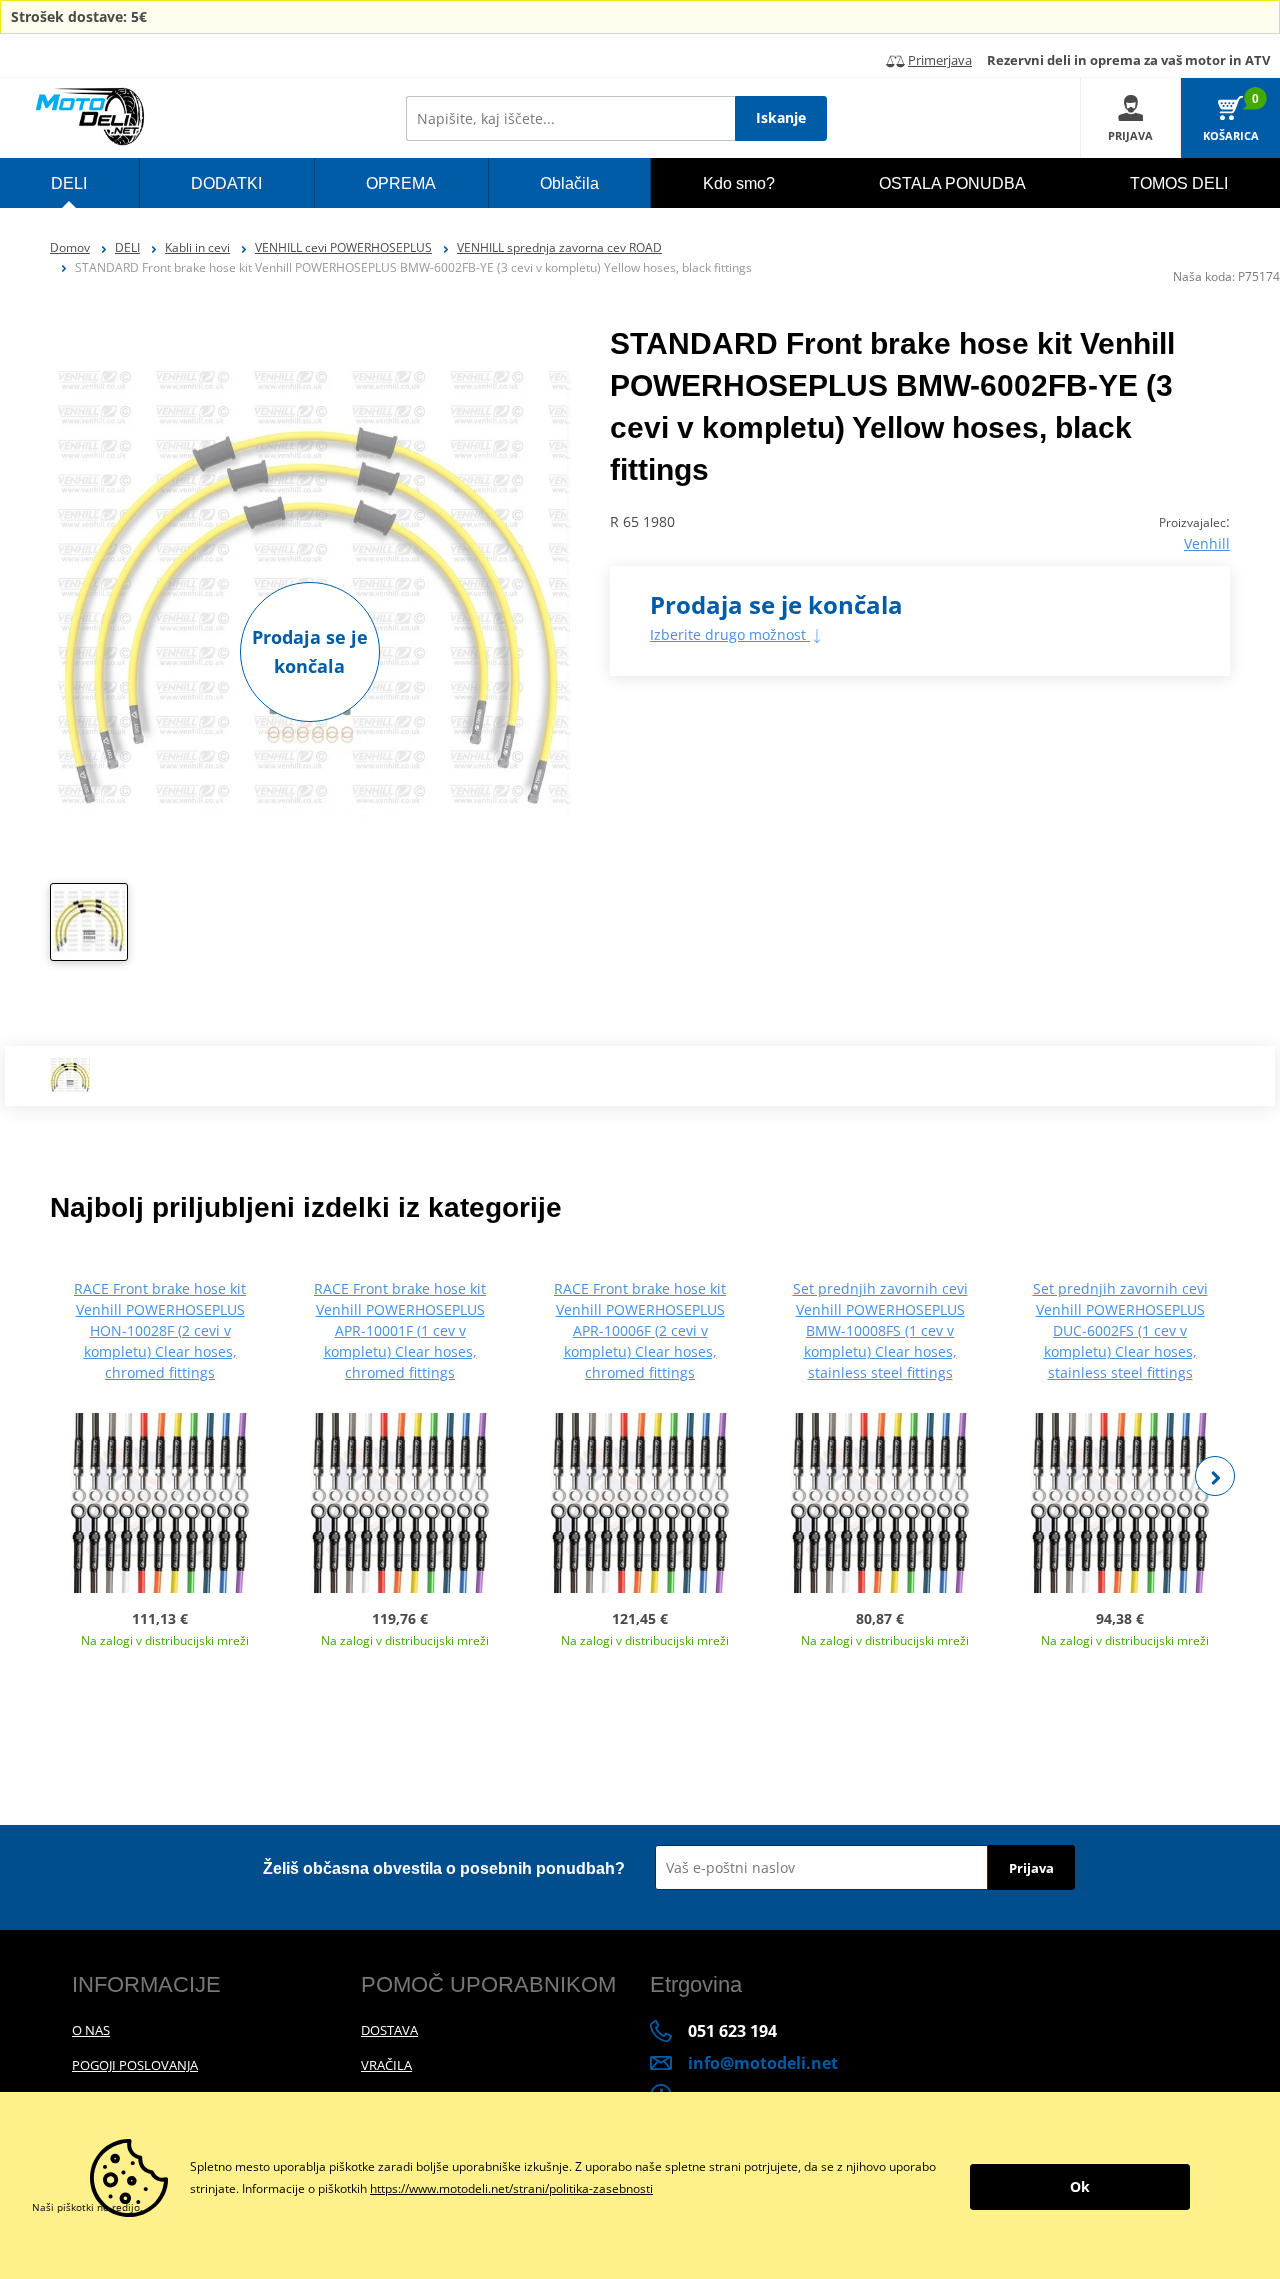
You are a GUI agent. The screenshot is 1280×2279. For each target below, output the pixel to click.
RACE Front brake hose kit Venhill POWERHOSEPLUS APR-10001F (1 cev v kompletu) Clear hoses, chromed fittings (400, 1330)
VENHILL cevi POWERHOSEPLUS (343, 247)
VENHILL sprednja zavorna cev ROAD (559, 247)
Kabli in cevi (197, 247)
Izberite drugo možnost (730, 634)
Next (1215, 1476)
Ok (1080, 2186)
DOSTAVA (389, 2030)
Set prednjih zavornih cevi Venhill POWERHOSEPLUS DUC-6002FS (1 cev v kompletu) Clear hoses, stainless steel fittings (1120, 1330)
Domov (70, 247)
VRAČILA (386, 2065)
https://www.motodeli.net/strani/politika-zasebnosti (511, 2188)
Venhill (1207, 543)
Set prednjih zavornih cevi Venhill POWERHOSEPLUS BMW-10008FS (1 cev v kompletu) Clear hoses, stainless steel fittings (880, 1330)
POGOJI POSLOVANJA (135, 2065)
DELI (127, 247)
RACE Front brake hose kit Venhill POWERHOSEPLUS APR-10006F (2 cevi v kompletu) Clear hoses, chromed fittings (640, 1330)
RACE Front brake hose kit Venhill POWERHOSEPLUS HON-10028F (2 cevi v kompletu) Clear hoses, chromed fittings (160, 1330)
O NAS (91, 2030)
